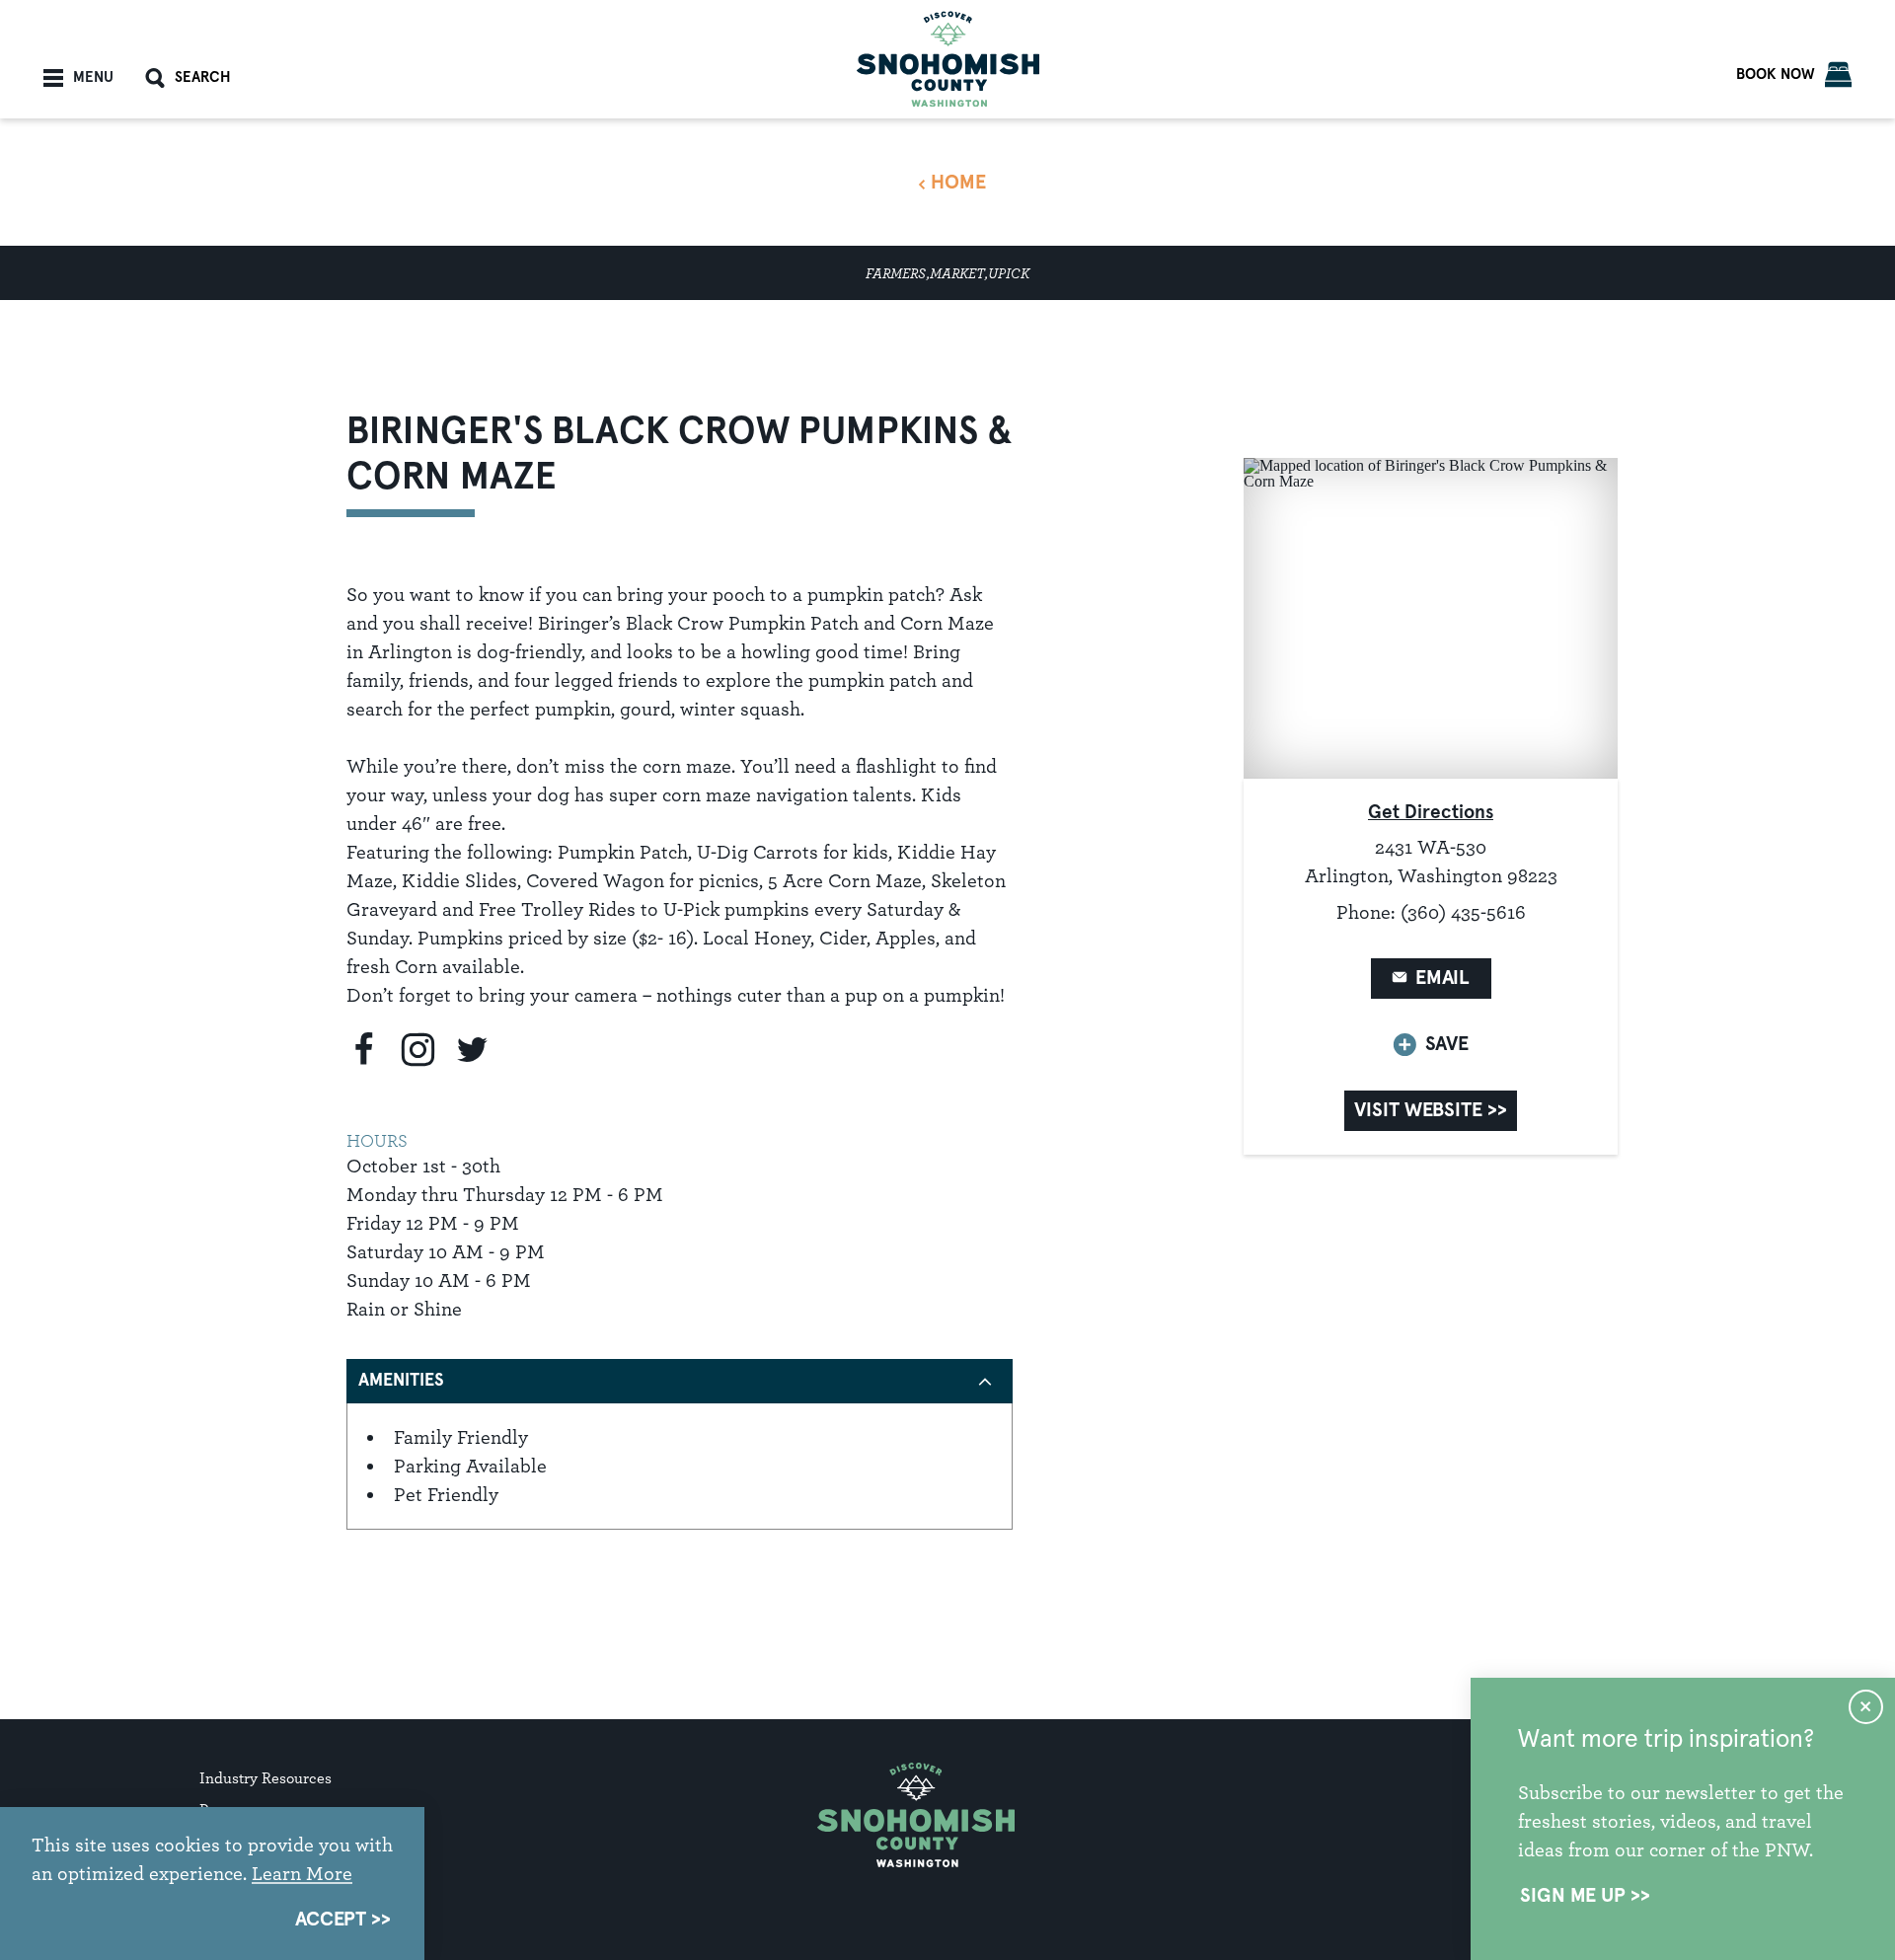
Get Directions (1431, 813)
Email (1443, 978)
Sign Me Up (1573, 1896)
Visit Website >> (1430, 1110)
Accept (331, 1920)
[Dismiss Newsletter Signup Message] (1866, 1707)
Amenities (401, 1381)
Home (958, 183)
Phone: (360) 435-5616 (1431, 912)
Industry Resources (265, 1778)
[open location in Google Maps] (1431, 617)
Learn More (302, 1873)
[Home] (948, 59)
